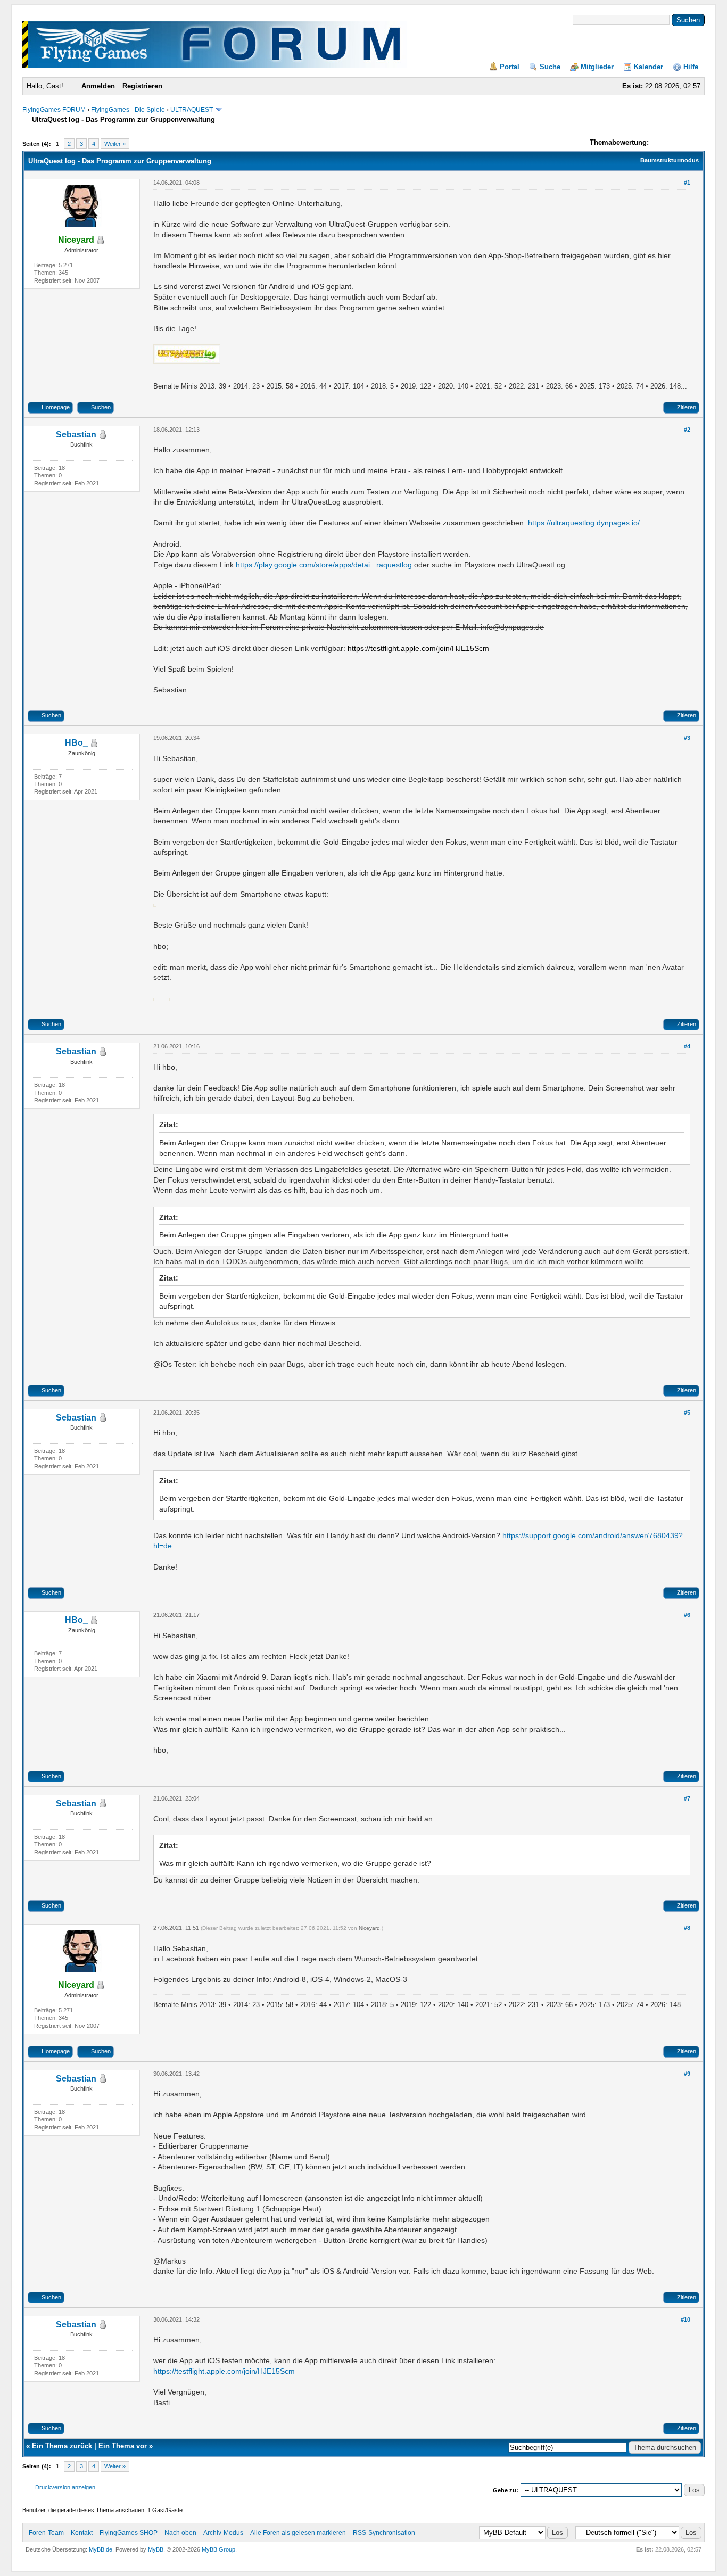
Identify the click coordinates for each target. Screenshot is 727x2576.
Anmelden (98, 86)
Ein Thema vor (123, 2446)
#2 (687, 430)
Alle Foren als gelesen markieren (298, 2533)
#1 (687, 183)
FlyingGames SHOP (129, 2533)
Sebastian (76, 435)
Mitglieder (597, 67)
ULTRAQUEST (192, 110)
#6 (687, 1615)
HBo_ (76, 743)
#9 (687, 2074)
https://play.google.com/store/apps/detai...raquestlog (324, 565)
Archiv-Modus (223, 2533)
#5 (687, 1413)
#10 (685, 2319)
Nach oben (180, 2533)
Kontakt (82, 2533)
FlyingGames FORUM (54, 110)
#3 (687, 738)
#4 (687, 1046)
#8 (687, 1928)
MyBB (156, 2549)
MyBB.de (101, 2549)
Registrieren (142, 86)
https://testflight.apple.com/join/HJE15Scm (224, 2371)
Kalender (648, 67)
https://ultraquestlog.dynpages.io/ (584, 523)
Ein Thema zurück (62, 2446)
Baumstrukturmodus (670, 160)
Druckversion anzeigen (65, 2487)
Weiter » (115, 144)
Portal (510, 67)
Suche (550, 67)
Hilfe (691, 67)
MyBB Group (218, 2549)
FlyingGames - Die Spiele (128, 110)
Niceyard (369, 1928)
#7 (687, 1798)
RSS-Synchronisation (384, 2533)
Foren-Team (46, 2533)
